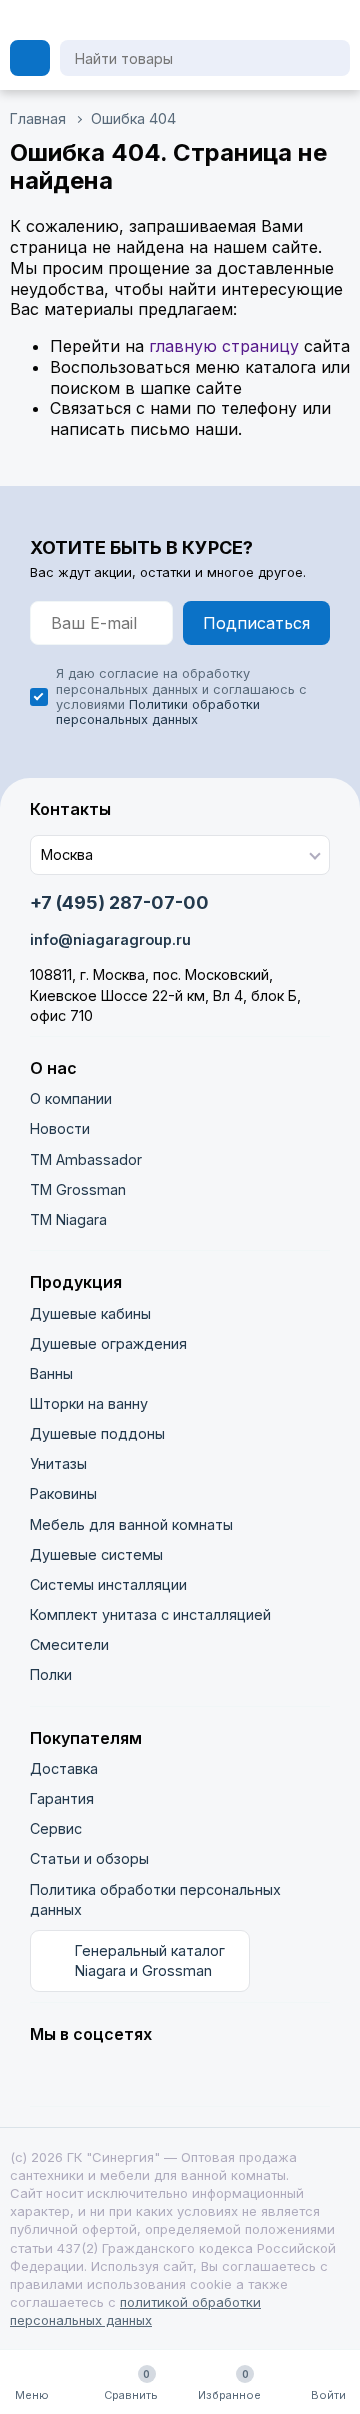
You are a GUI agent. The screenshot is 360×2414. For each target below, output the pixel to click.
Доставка (64, 1768)
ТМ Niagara (68, 1219)
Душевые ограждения (108, 1343)
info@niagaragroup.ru (110, 939)
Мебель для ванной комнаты (131, 1524)
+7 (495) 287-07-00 (119, 902)
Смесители (69, 1644)
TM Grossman (78, 1189)
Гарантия (62, 1798)
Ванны (51, 1373)
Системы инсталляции (108, 1584)
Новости (60, 1128)
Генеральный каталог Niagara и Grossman (150, 1960)
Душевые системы (96, 1554)
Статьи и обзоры (89, 1858)
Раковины (63, 1493)
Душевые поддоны (97, 1433)
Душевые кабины (90, 1313)
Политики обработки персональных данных (158, 712)
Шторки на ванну (89, 1403)
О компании (71, 1098)
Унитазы (58, 1463)
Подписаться (256, 623)
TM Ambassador (86, 1159)
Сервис (56, 1828)
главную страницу (224, 346)
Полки (51, 1674)
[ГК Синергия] (132, 19)
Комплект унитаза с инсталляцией (150, 1614)
